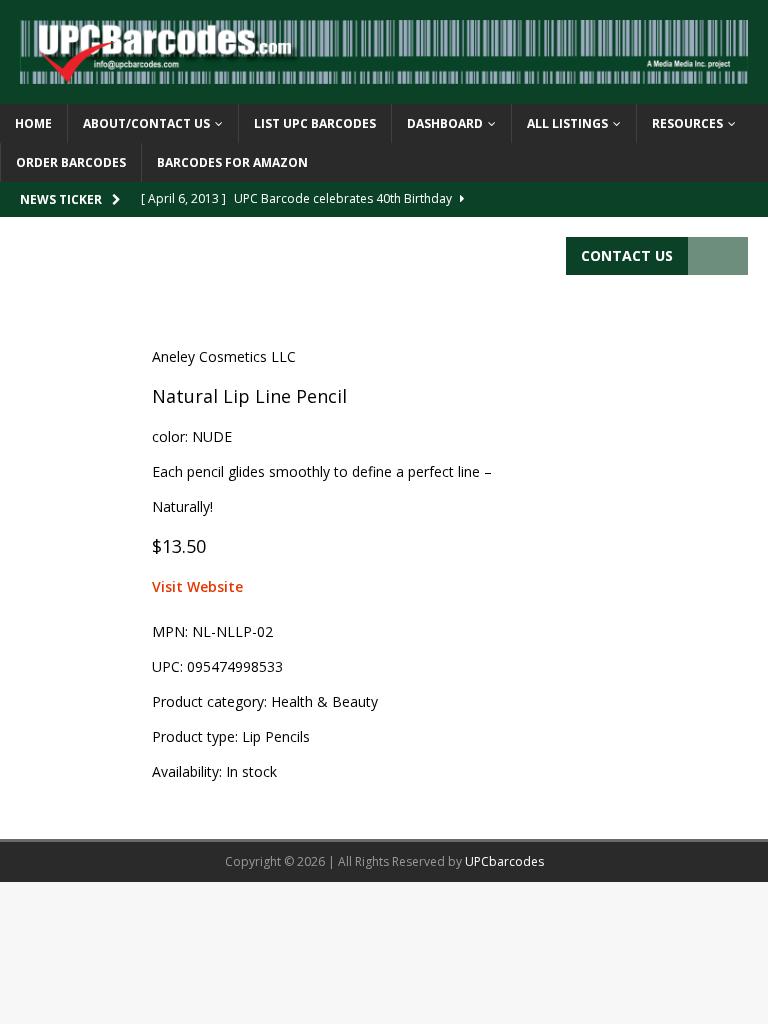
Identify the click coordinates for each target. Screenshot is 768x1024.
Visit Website (197, 586)
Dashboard (445, 123)
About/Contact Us (146, 123)
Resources (687, 123)
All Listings (567, 123)
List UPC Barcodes (315, 123)
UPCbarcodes (504, 861)
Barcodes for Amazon (232, 162)
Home (33, 123)
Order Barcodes (71, 162)
